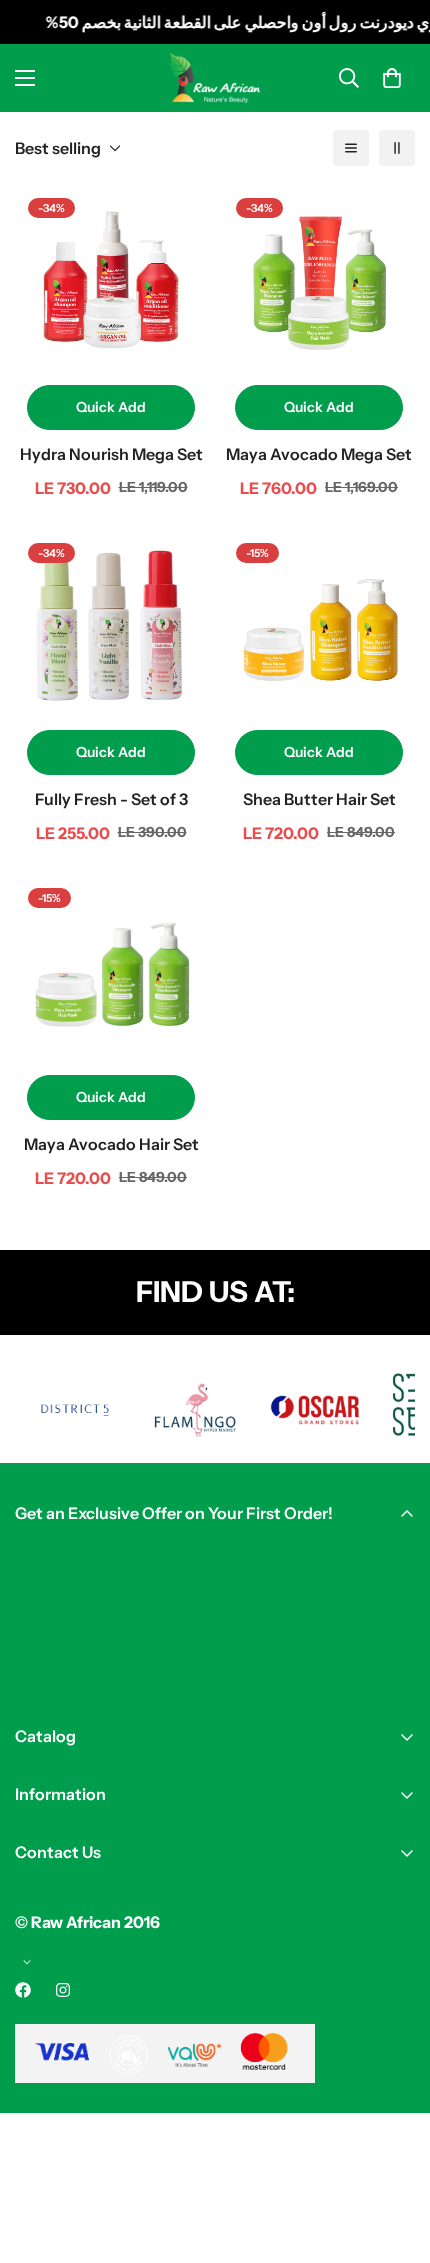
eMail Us (46, 1925)
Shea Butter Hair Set (319, 799)
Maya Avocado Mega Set (319, 454)
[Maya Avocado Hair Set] (111, 971)
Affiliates (48, 2003)
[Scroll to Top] (394, 2157)
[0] (392, 78)
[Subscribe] (393, 1677)
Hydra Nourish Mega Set (111, 454)
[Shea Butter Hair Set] (319, 626)
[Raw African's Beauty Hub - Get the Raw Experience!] (215, 77)
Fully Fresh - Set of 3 (111, 799)
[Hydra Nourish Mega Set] (111, 281)
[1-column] (351, 148)
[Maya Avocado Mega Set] (319, 281)
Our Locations (68, 1891)
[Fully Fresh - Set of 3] (111, 626)
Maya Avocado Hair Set (111, 1144)
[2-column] (397, 148)
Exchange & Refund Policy (115, 1969)
